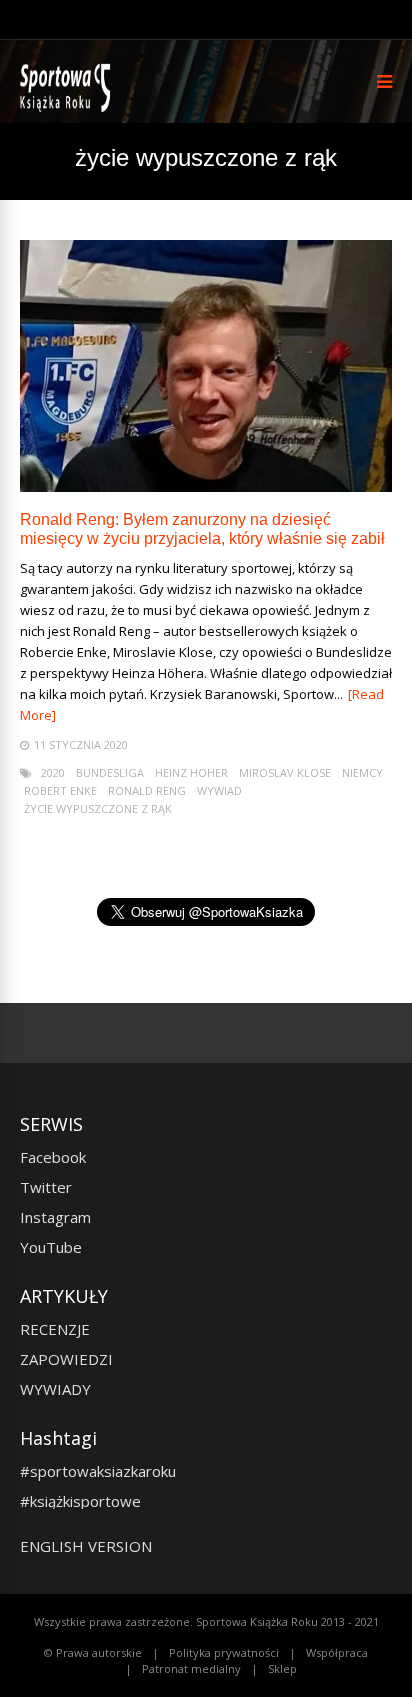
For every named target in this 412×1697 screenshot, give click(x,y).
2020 (53, 772)
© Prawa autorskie (93, 1652)
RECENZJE (55, 1329)
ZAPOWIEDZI (66, 1359)
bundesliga (110, 772)
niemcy (362, 772)
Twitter (46, 1187)
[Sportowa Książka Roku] (68, 107)
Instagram (55, 1217)
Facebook (53, 1157)
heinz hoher (191, 772)
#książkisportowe (80, 1501)
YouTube (51, 1247)
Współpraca (337, 1652)
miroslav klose (285, 772)
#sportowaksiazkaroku (98, 1471)
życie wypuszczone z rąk (98, 808)
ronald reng (147, 790)
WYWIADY (55, 1389)
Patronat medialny (191, 1668)
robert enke (60, 790)
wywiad (219, 790)
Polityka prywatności (224, 1652)
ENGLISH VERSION (86, 1546)
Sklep (282, 1668)
